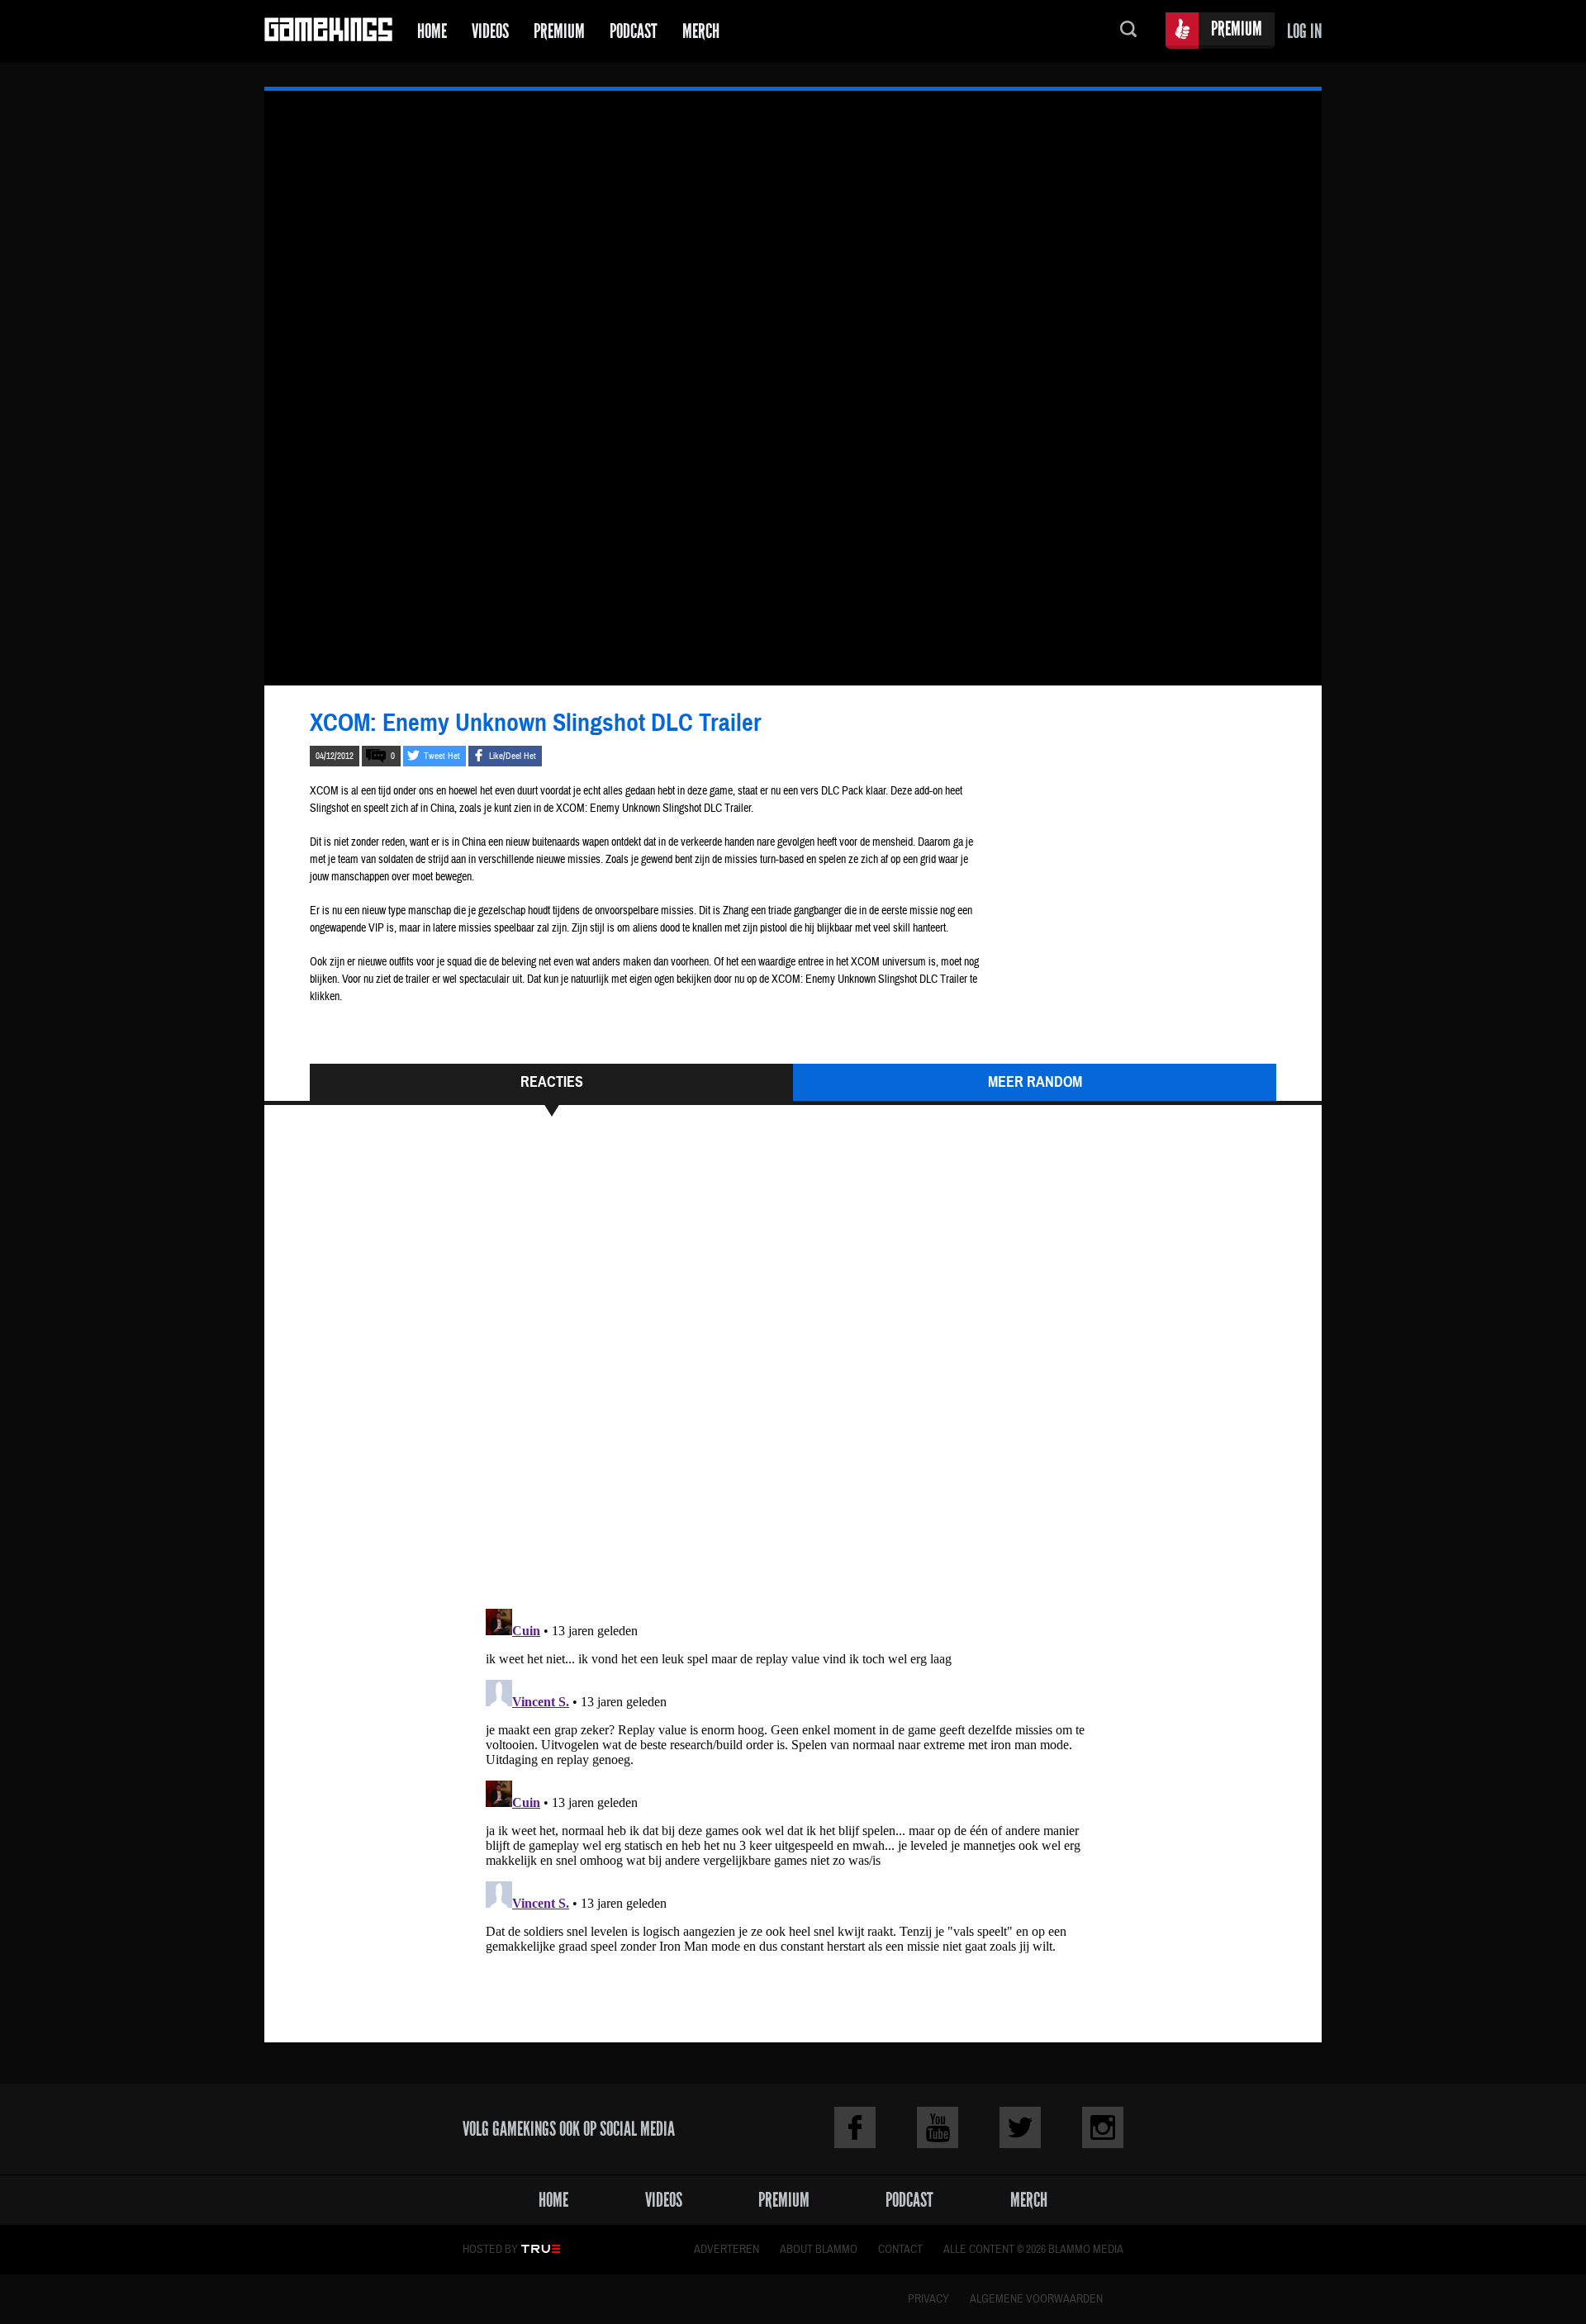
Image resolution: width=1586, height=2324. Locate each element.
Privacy (928, 2299)
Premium (559, 31)
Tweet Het (442, 756)
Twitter (1020, 2127)
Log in (1304, 31)
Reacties (552, 1082)
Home (432, 31)
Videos (490, 31)
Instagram (1103, 2127)
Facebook (855, 2127)
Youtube (938, 2127)
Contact (900, 2250)
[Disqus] (793, 1370)
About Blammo (819, 2250)
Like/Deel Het (513, 756)
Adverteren (727, 2250)
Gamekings (328, 31)
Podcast (634, 31)
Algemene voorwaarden (1036, 2299)
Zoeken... (1128, 31)
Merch (701, 31)
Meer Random (1035, 1082)
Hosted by (490, 2250)
